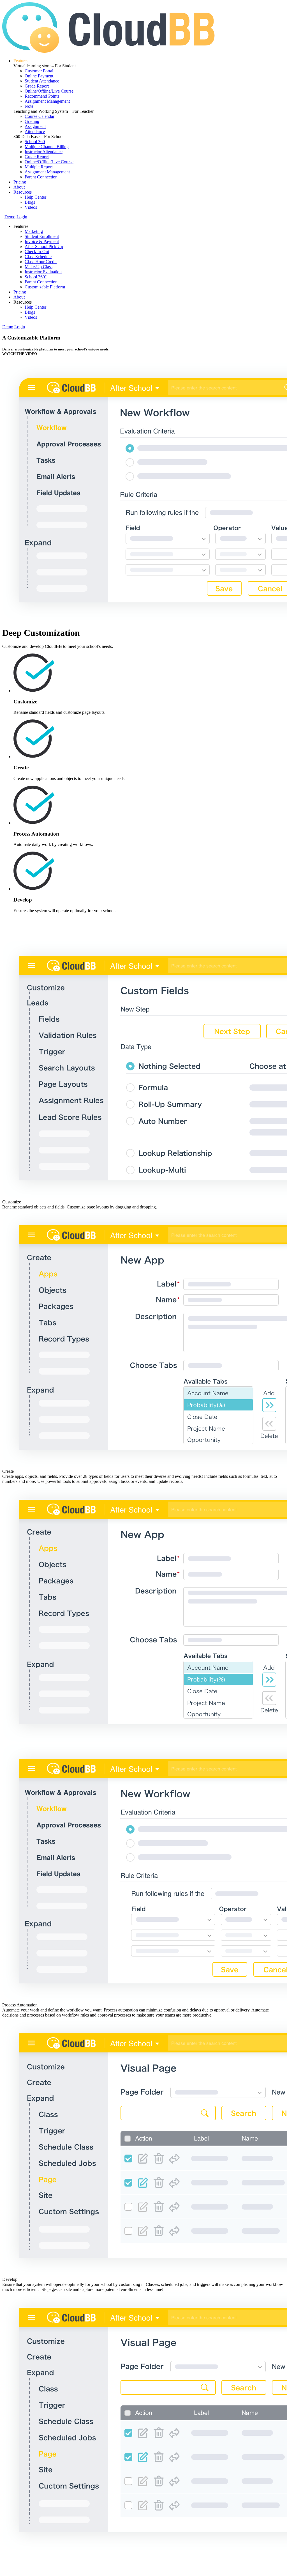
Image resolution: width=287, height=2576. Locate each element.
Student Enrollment (42, 236)
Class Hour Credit (41, 262)
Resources (23, 192)
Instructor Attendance (44, 152)
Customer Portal (39, 71)
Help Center (35, 197)
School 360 (35, 142)
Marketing (34, 231)
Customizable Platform (45, 287)
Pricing (20, 182)
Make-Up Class (39, 267)
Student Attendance (42, 81)
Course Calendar (40, 116)
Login (22, 217)
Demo (10, 217)
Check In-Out (37, 252)
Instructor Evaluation (43, 272)
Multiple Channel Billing (47, 147)
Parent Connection (41, 177)
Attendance (35, 131)
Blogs (30, 202)
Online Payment (39, 76)
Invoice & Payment (42, 241)
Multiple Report (39, 167)
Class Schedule (38, 257)
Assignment (35, 126)
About (19, 187)
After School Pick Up (44, 246)
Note (29, 106)
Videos (31, 207)
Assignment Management (47, 101)
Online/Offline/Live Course (49, 91)
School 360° (36, 277)
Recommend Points (42, 96)
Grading (32, 121)
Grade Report (37, 86)
